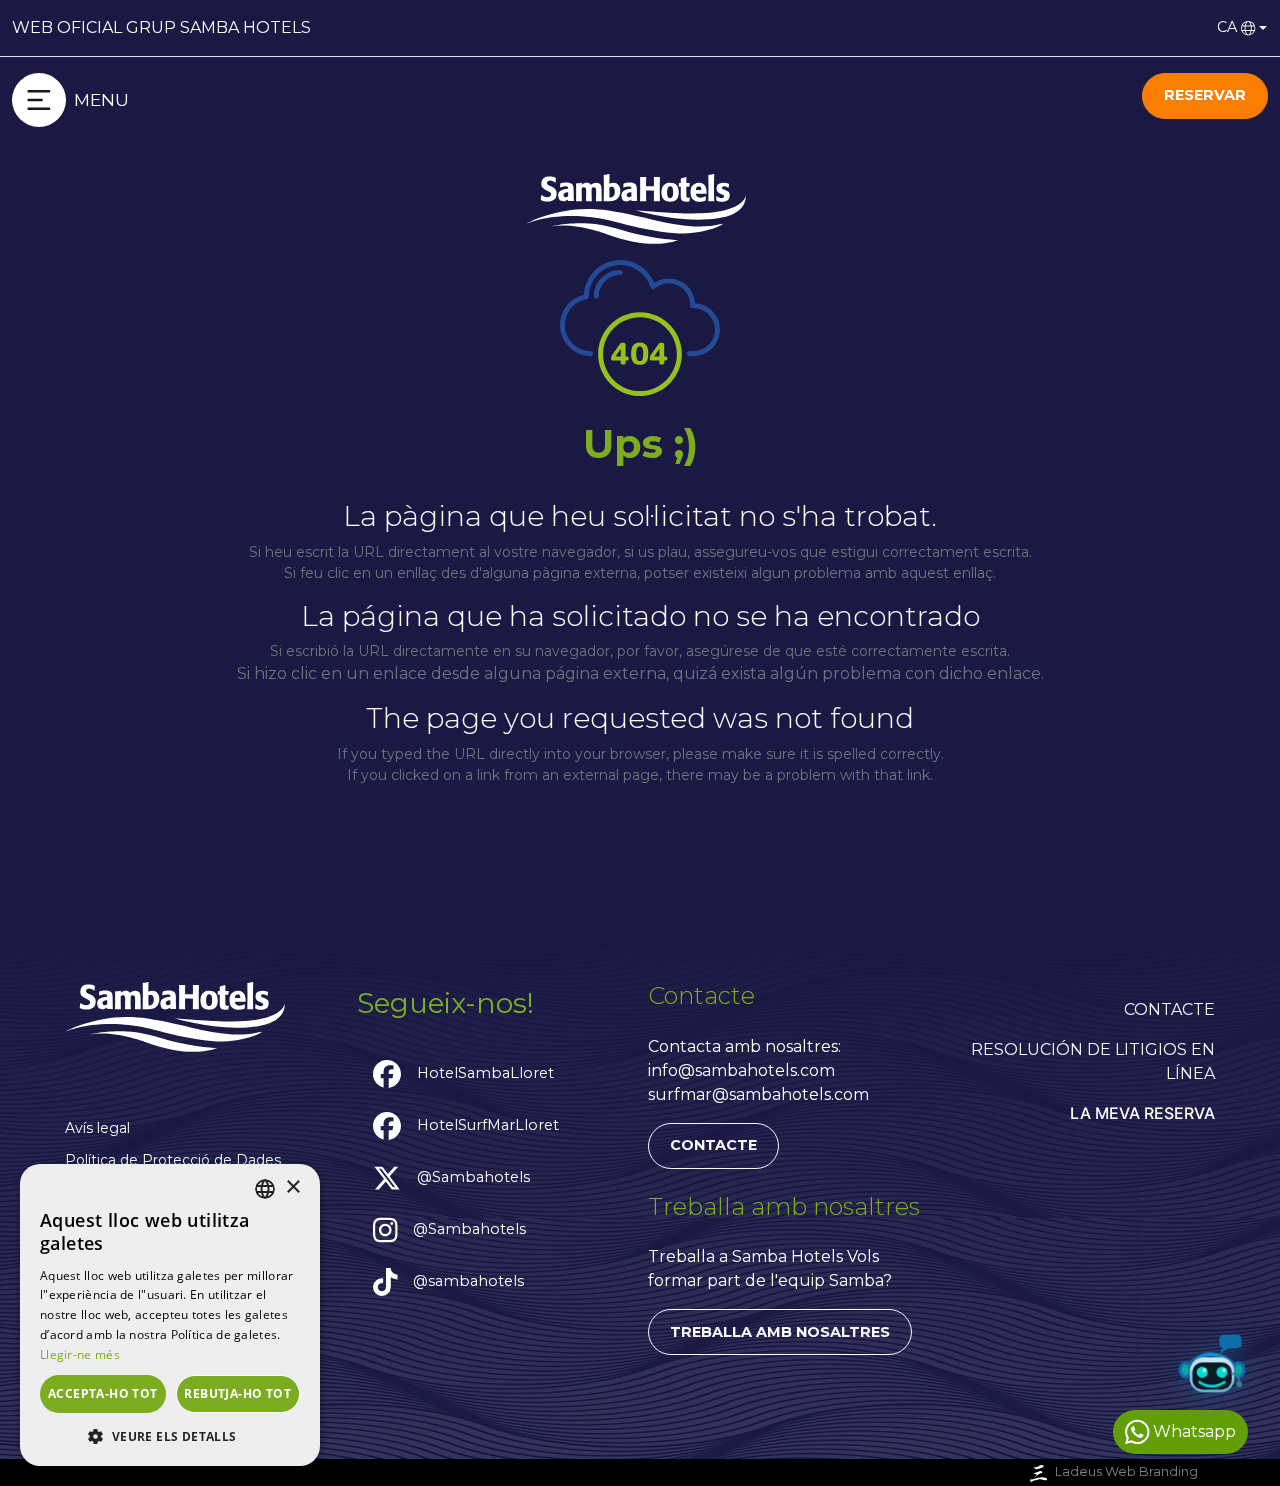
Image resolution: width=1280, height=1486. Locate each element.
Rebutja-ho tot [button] (237, 1393)
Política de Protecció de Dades (173, 1160)
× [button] (292, 1187)
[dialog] (170, 1315)
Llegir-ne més (80, 1354)
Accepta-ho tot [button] (103, 1393)
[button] (170, 1436)
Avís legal (97, 1128)
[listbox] (265, 1189)
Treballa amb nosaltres (780, 1332)
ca (1227, 27)
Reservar (1205, 95)
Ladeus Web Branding (1126, 1471)
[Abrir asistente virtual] (1212, 1368)
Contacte (713, 1145)
